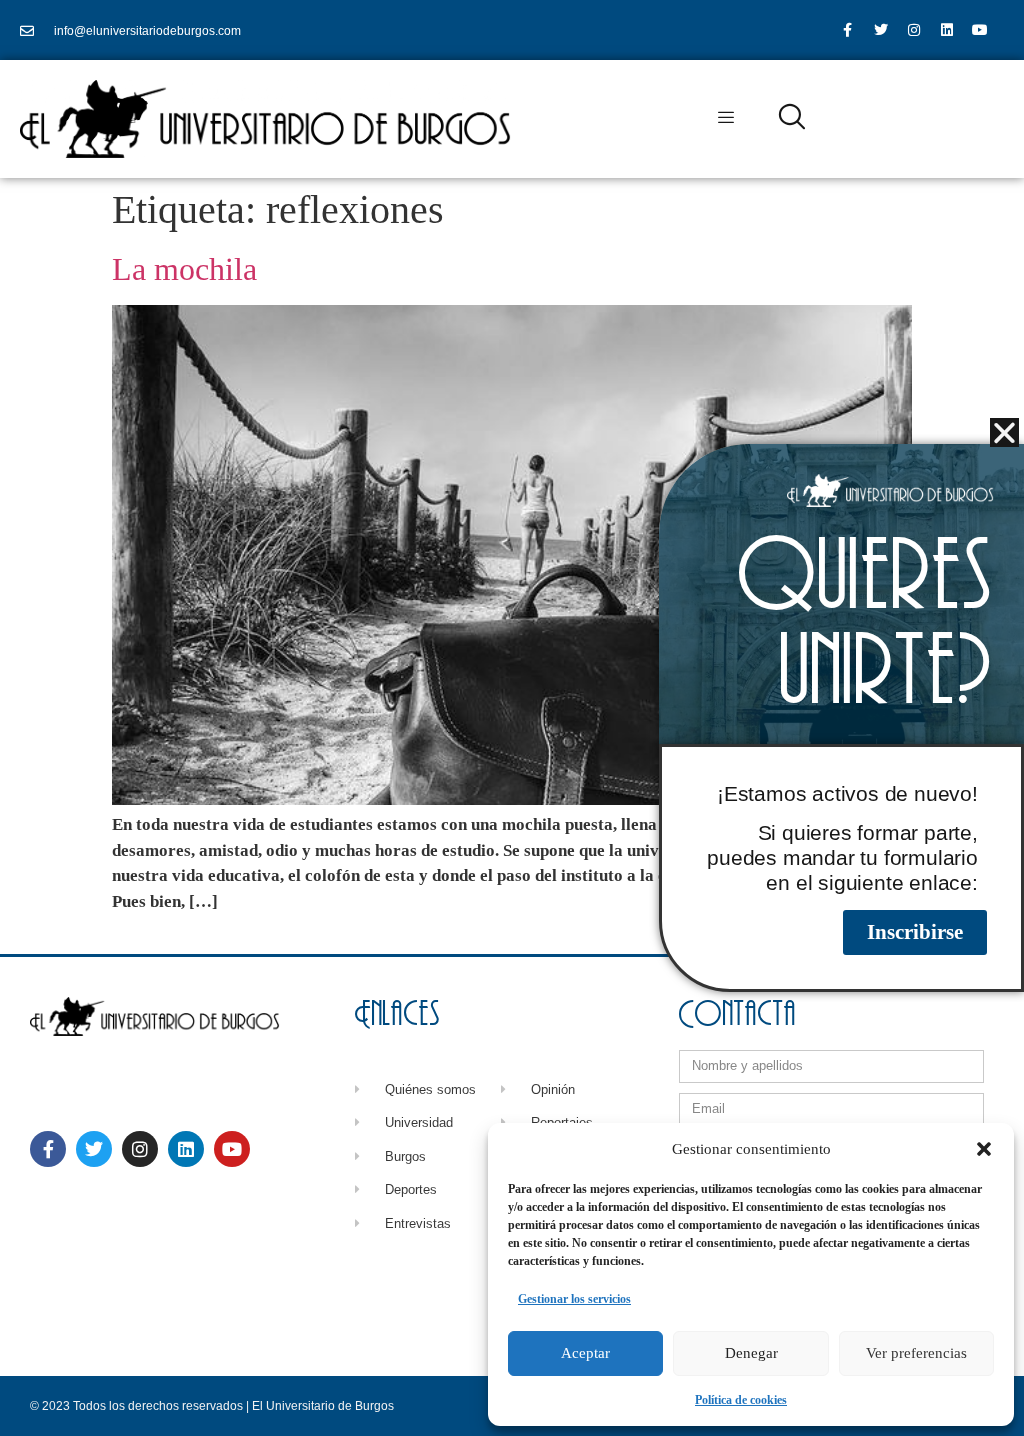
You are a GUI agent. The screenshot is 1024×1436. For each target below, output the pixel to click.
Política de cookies (741, 1400)
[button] (984, 1149)
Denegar (751, 1353)
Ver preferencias (916, 1353)
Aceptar (585, 1353)
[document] (512, 718)
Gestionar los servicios (574, 1299)
